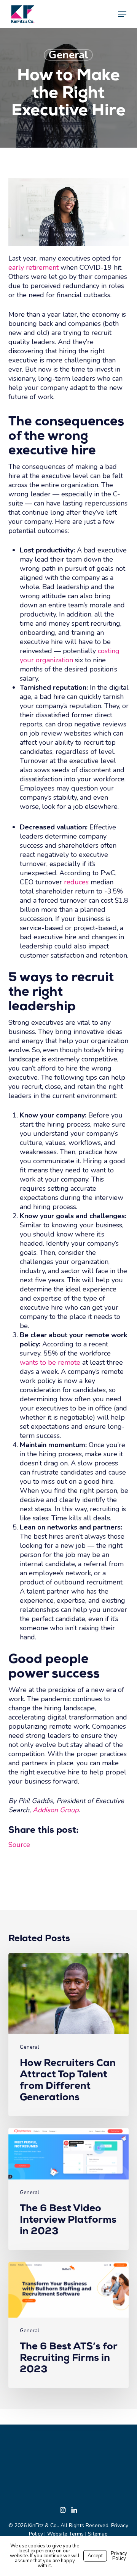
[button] (122, 14)
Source (19, 1845)
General (68, 55)
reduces (76, 882)
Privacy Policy (119, 2556)
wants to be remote (50, 1362)
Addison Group (56, 1810)
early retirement (33, 267)
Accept (95, 2556)
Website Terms (65, 2534)
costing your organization (70, 655)
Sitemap (98, 2534)
